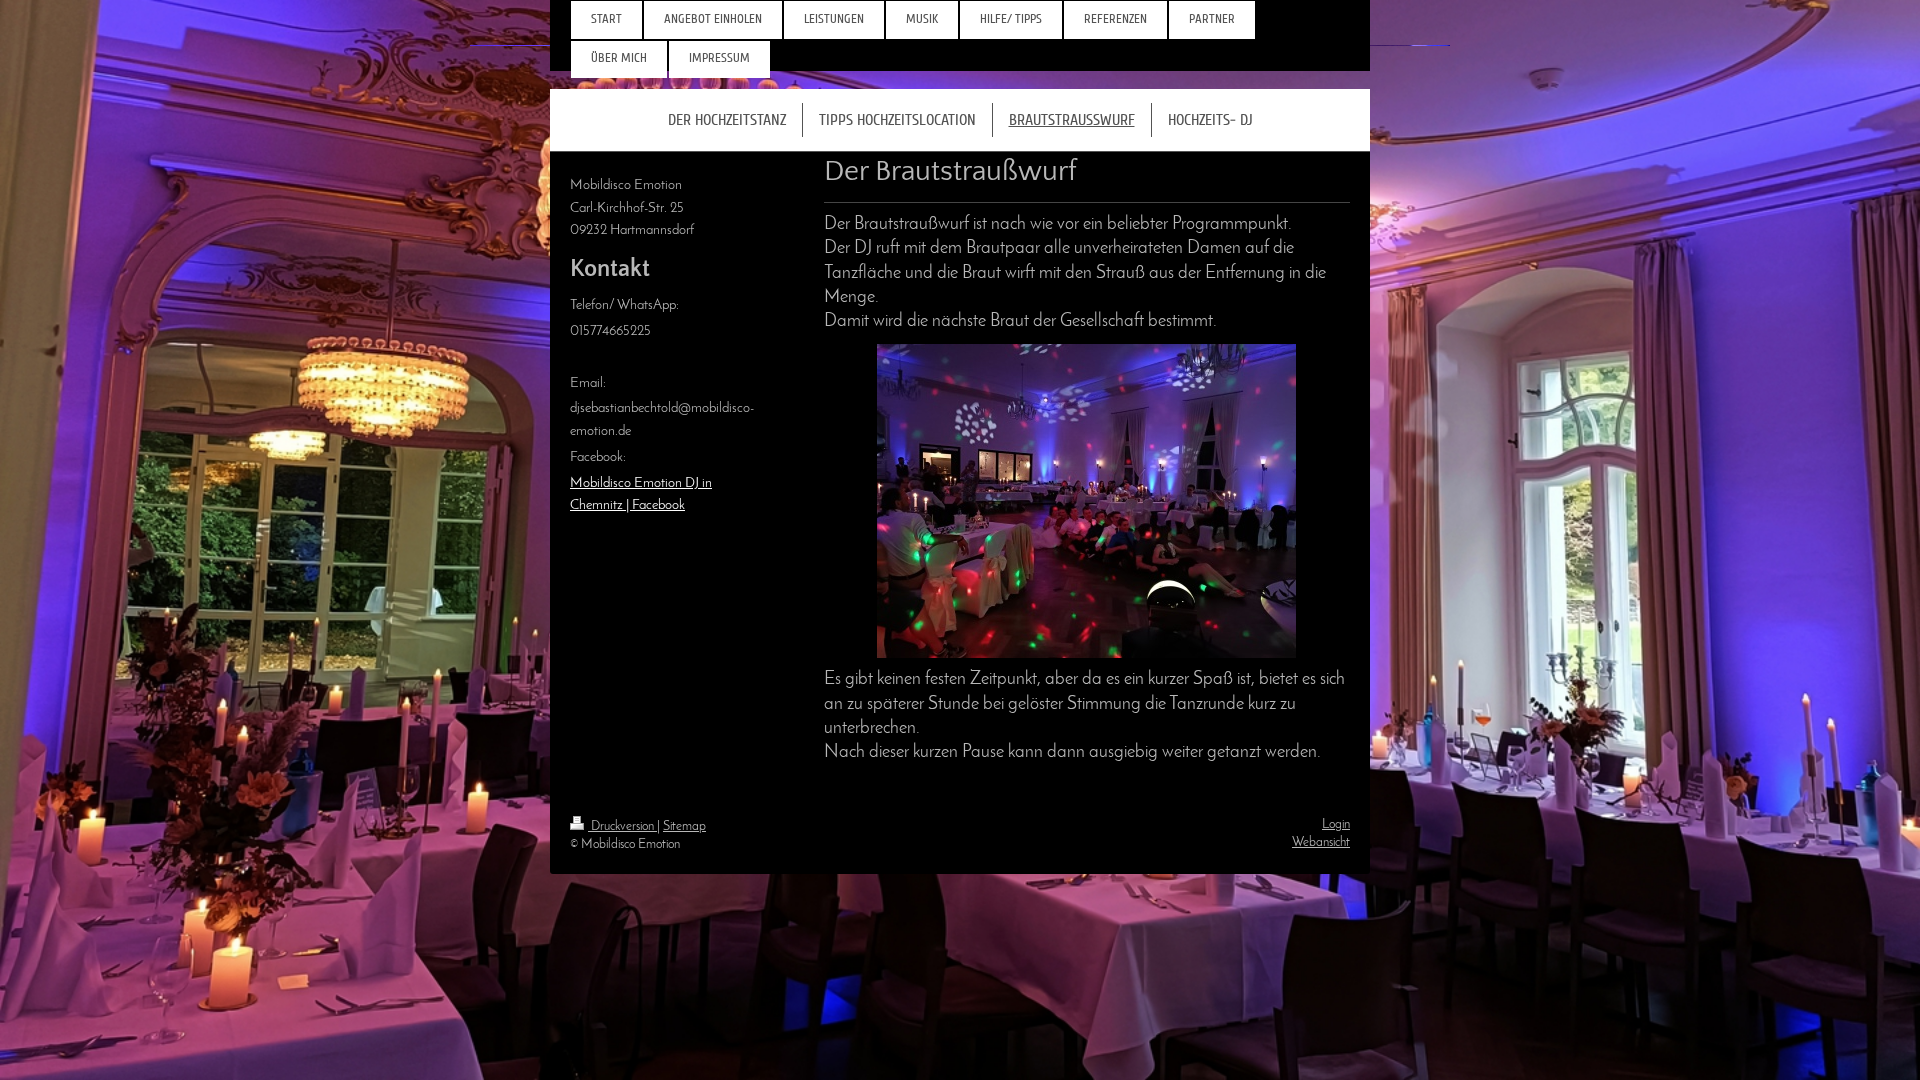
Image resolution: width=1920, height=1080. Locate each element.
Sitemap (684, 826)
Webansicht (1321, 842)
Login (1336, 824)
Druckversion (622, 826)
